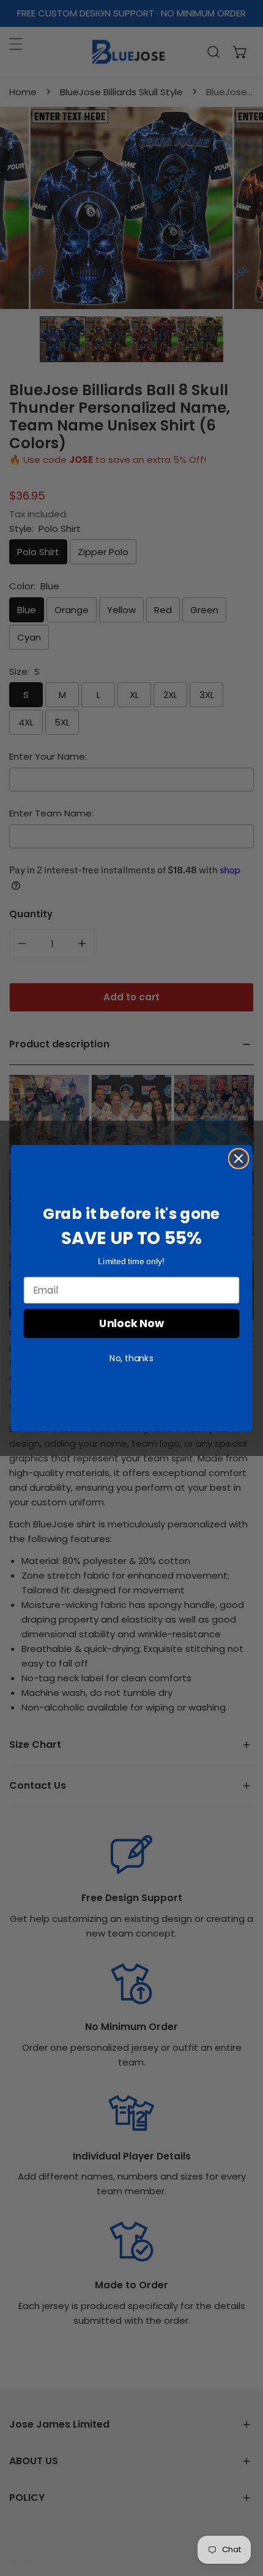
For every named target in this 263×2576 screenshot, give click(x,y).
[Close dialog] (239, 1158)
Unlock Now (131, 1323)
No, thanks (131, 1358)
